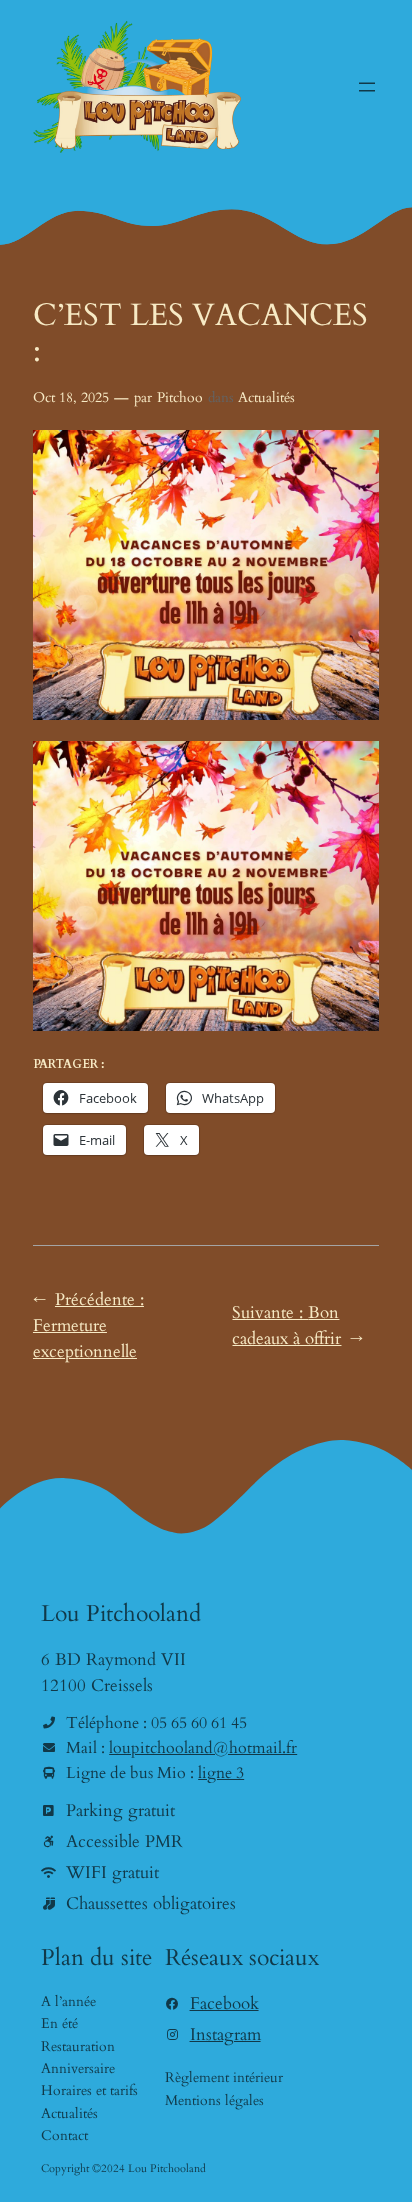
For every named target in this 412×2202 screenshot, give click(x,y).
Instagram (225, 2034)
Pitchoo (180, 397)
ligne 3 (221, 1773)
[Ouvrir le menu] (367, 87)
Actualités (266, 397)
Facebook (224, 2003)
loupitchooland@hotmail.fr (203, 1748)
